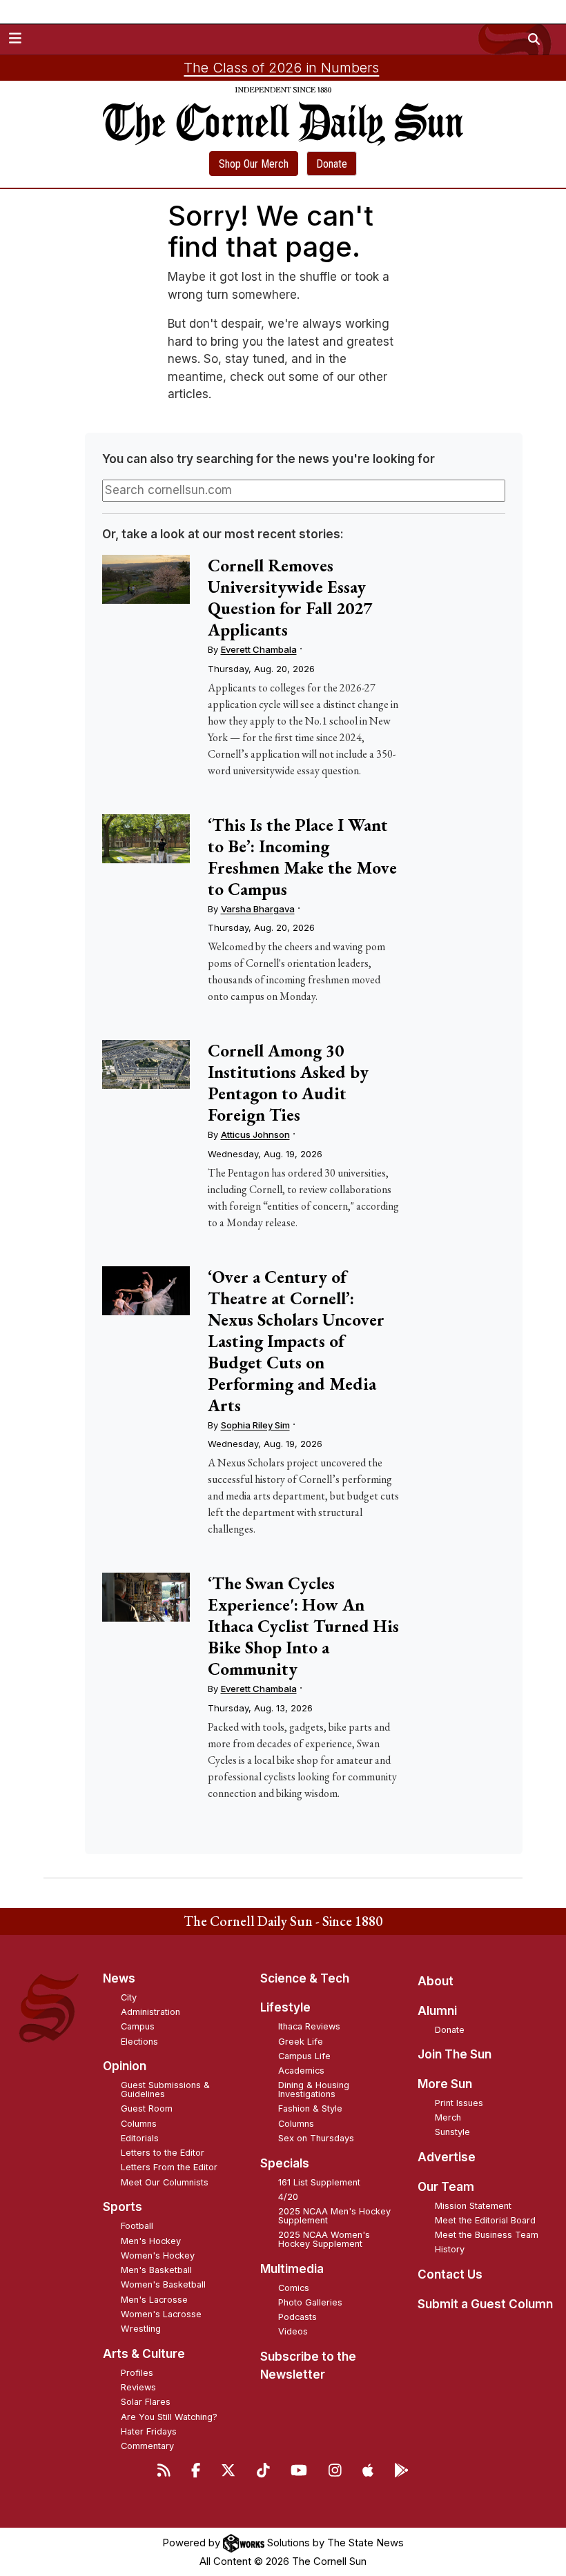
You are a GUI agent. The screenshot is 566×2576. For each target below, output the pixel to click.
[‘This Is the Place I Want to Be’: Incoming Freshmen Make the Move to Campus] (146, 839)
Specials (285, 2163)
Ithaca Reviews (309, 2026)
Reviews (138, 2387)
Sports (123, 2207)
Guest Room (147, 2108)
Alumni (437, 2011)
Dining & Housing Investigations (314, 2090)
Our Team (446, 2187)
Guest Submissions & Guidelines (165, 2090)
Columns (139, 2124)
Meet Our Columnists (165, 2182)
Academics (301, 2071)
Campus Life (304, 2056)
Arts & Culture (144, 2354)
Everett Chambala (259, 649)
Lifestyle (285, 2007)
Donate (332, 164)
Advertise (447, 2157)
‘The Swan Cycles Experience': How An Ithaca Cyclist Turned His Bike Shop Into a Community (303, 1626)
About (436, 1981)
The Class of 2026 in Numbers (281, 68)
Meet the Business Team (487, 2235)
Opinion (125, 2066)
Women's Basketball (163, 2284)
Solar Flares (146, 2402)
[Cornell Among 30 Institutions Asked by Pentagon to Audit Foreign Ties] (146, 1064)
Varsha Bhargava (258, 909)
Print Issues (459, 2103)
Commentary (147, 2446)
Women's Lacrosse (161, 2314)
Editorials (140, 2138)
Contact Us (450, 2274)
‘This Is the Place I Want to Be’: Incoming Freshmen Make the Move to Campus (302, 857)
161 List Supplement (319, 2182)
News (119, 1978)
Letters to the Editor (163, 2153)
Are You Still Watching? (169, 2417)
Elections (139, 2042)
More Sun (445, 2084)
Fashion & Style (310, 2108)
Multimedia (292, 2269)
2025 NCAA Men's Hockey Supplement (334, 2216)
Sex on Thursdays (316, 2138)
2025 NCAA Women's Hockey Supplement (324, 2239)
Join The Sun (455, 2054)
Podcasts (297, 2317)
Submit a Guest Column (485, 2304)
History (450, 2249)
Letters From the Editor (169, 2167)
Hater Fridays (149, 2431)
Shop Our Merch (254, 164)
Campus (138, 2026)
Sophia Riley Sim (255, 1425)
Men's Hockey (151, 2241)
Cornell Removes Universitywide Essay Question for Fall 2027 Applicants (290, 597)
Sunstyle (452, 2132)
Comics (294, 2288)
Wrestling (141, 2329)
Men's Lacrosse (154, 2300)
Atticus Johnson (255, 1134)
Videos (293, 2331)
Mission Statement (473, 2206)
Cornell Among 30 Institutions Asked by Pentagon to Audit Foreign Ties (288, 1082)
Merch (448, 2117)
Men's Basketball (156, 2270)
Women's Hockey (158, 2255)
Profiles (137, 2373)
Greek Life (301, 2042)
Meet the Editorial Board (485, 2220)
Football (137, 2226)
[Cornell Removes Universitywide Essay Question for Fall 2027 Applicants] (146, 579)
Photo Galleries (310, 2302)
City (129, 1997)
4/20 (288, 2197)
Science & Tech (305, 1978)
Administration (150, 2012)
